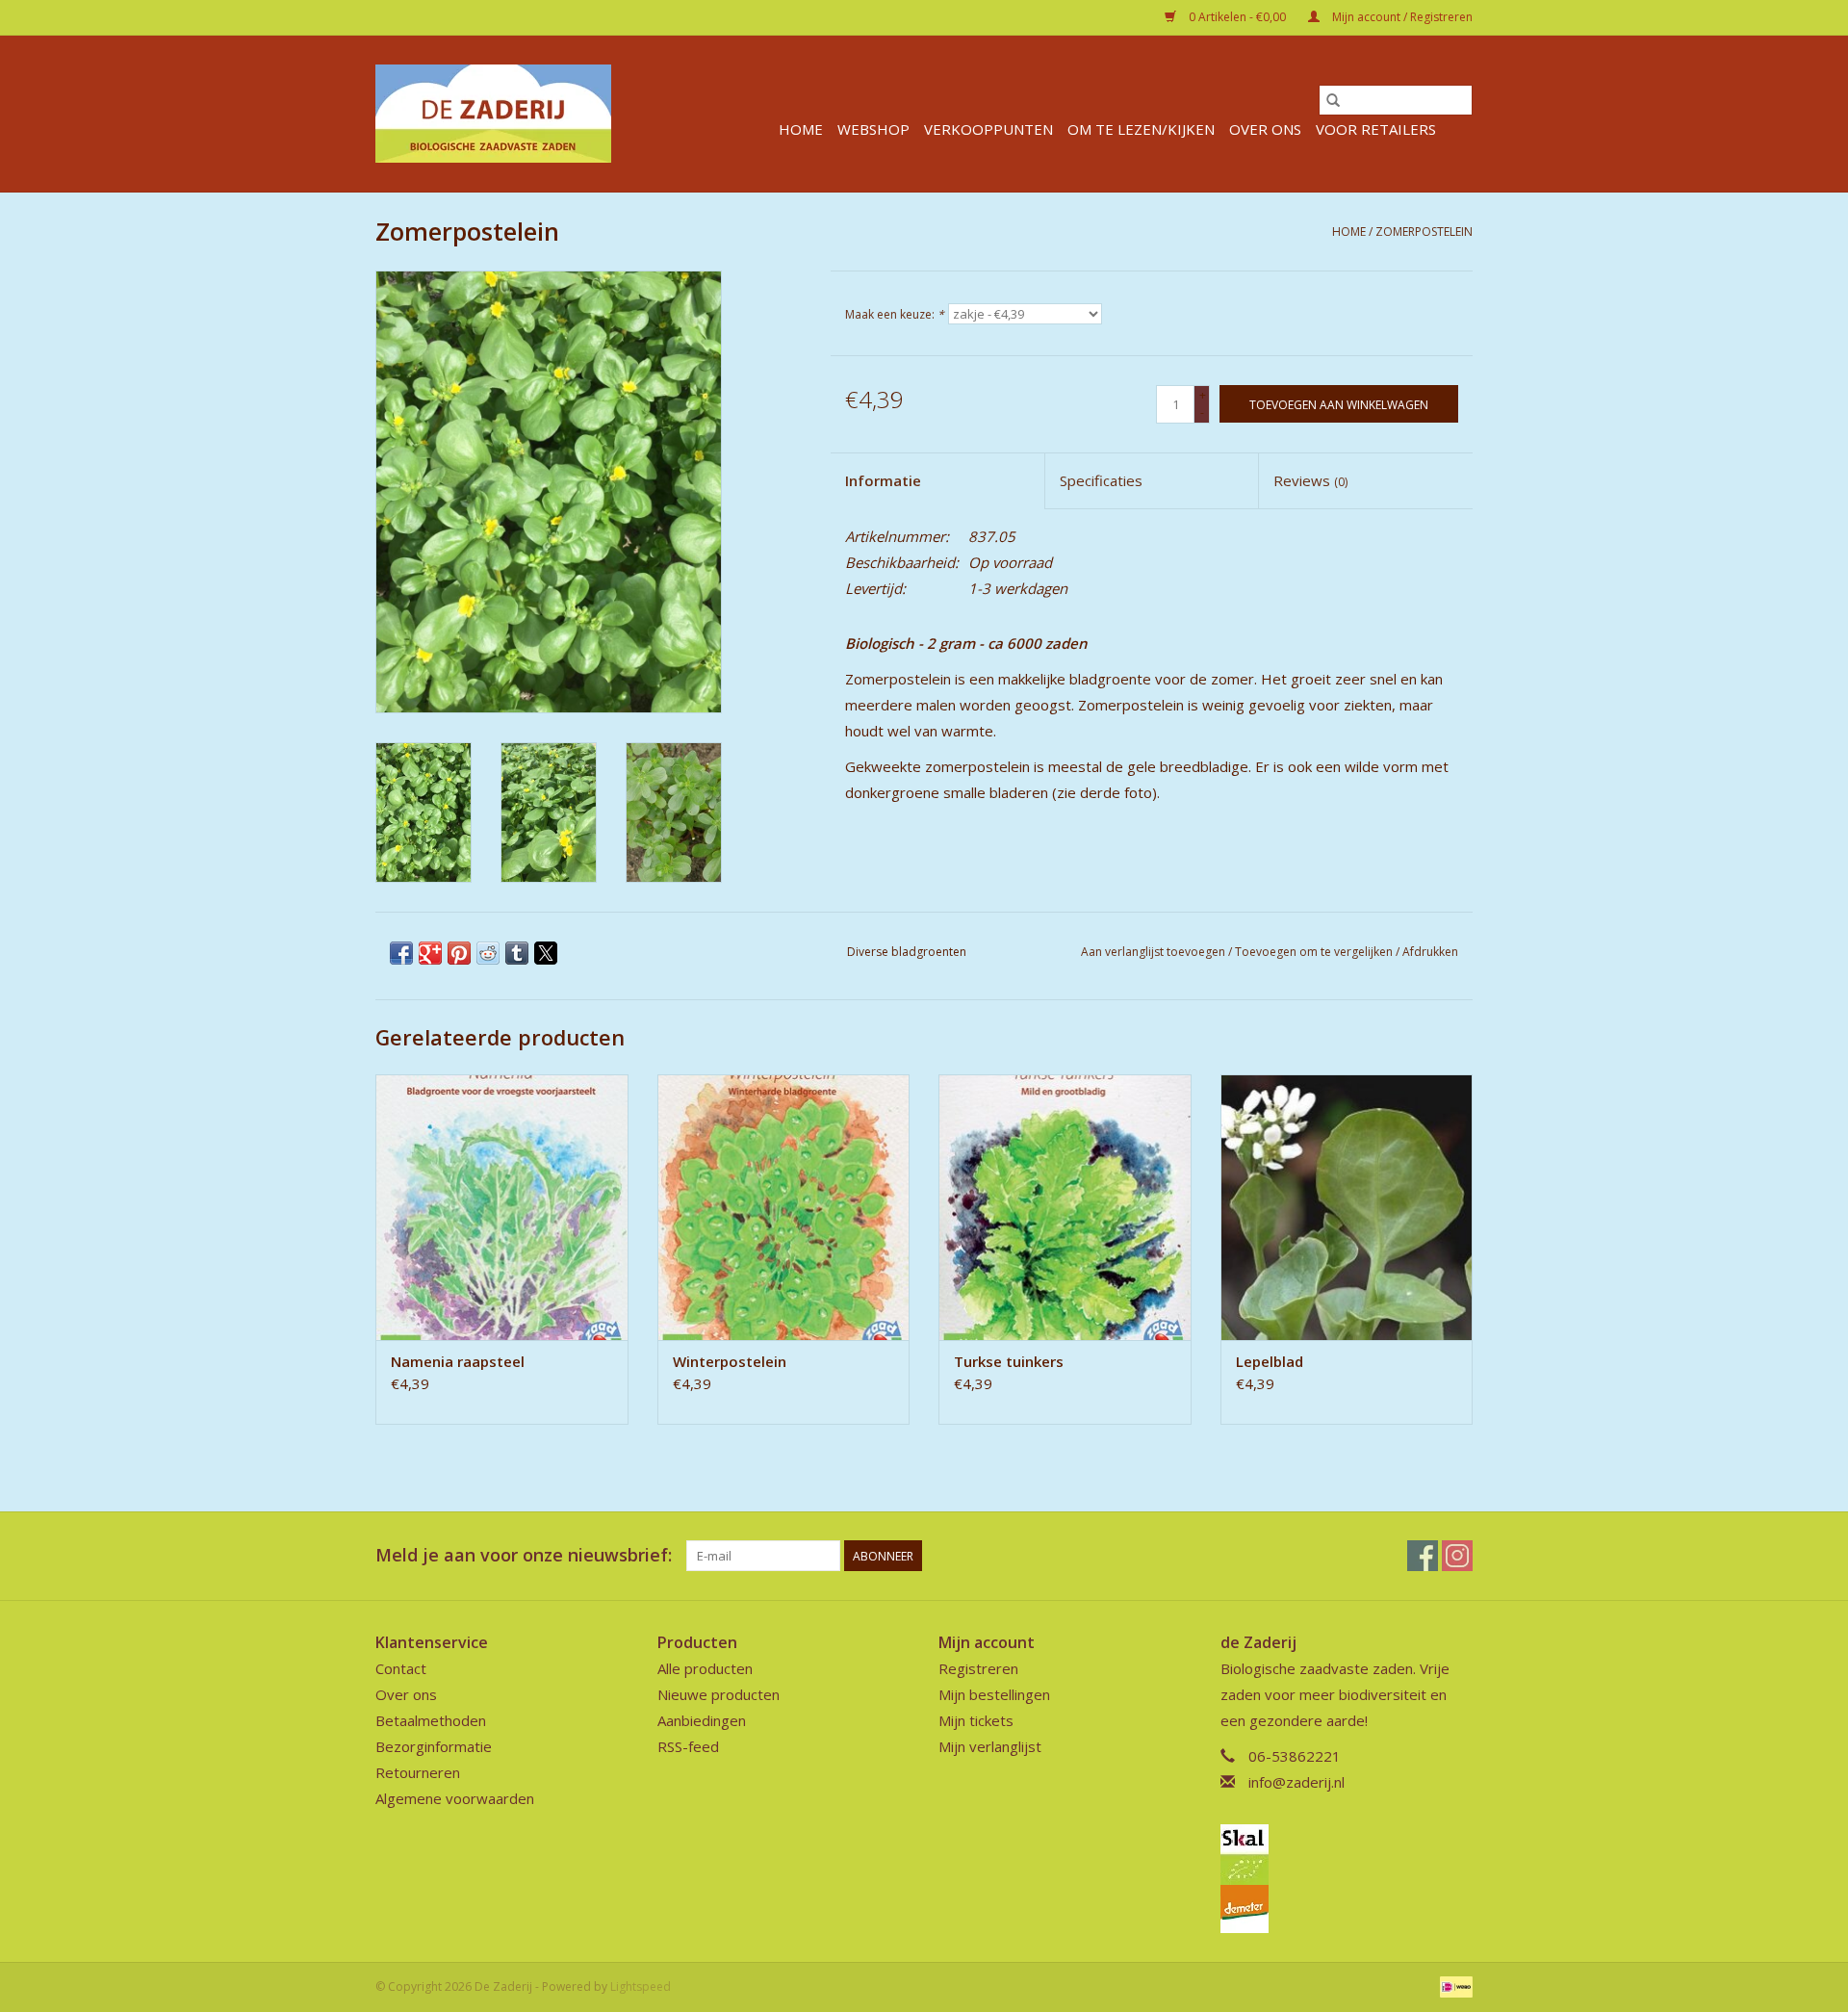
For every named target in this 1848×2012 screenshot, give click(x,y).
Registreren (978, 1668)
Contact (401, 1668)
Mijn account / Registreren (1401, 17)
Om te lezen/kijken (1141, 129)
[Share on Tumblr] (517, 953)
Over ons (1265, 129)
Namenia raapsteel (458, 1361)
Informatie (883, 480)
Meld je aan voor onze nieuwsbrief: (524, 1555)
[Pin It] (459, 953)
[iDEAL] (1453, 1986)
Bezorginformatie (434, 1746)
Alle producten (705, 1668)
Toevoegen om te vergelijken (1315, 952)
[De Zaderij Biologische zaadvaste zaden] (493, 114)
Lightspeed (641, 1986)
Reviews (1310, 480)
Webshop (873, 129)
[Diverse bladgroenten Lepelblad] (1347, 1207)
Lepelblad (1270, 1361)
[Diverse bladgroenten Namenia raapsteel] (502, 1207)
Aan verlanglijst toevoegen (1155, 952)
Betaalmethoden (431, 1720)
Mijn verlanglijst (990, 1746)
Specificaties (1101, 480)
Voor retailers (1376, 129)
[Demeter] (1347, 1909)
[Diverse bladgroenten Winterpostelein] (784, 1207)
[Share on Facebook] (401, 953)
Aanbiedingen (702, 1720)
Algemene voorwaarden (455, 1798)
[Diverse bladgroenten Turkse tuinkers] (1065, 1207)
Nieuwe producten (719, 1694)
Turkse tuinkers (1009, 1361)
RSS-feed (688, 1746)
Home (801, 129)
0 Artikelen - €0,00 (1237, 17)
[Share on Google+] (430, 953)
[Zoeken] (1333, 100)
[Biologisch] (1347, 1855)
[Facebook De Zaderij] (1423, 1556)
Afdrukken (1430, 952)
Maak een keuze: (895, 314)
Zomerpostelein (1424, 232)
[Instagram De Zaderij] (1457, 1556)
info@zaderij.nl (1296, 1782)
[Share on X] (546, 953)
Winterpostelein (730, 1361)
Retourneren (418, 1772)
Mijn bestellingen (994, 1694)
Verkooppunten (988, 129)
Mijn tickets (976, 1720)
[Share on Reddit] (488, 953)
